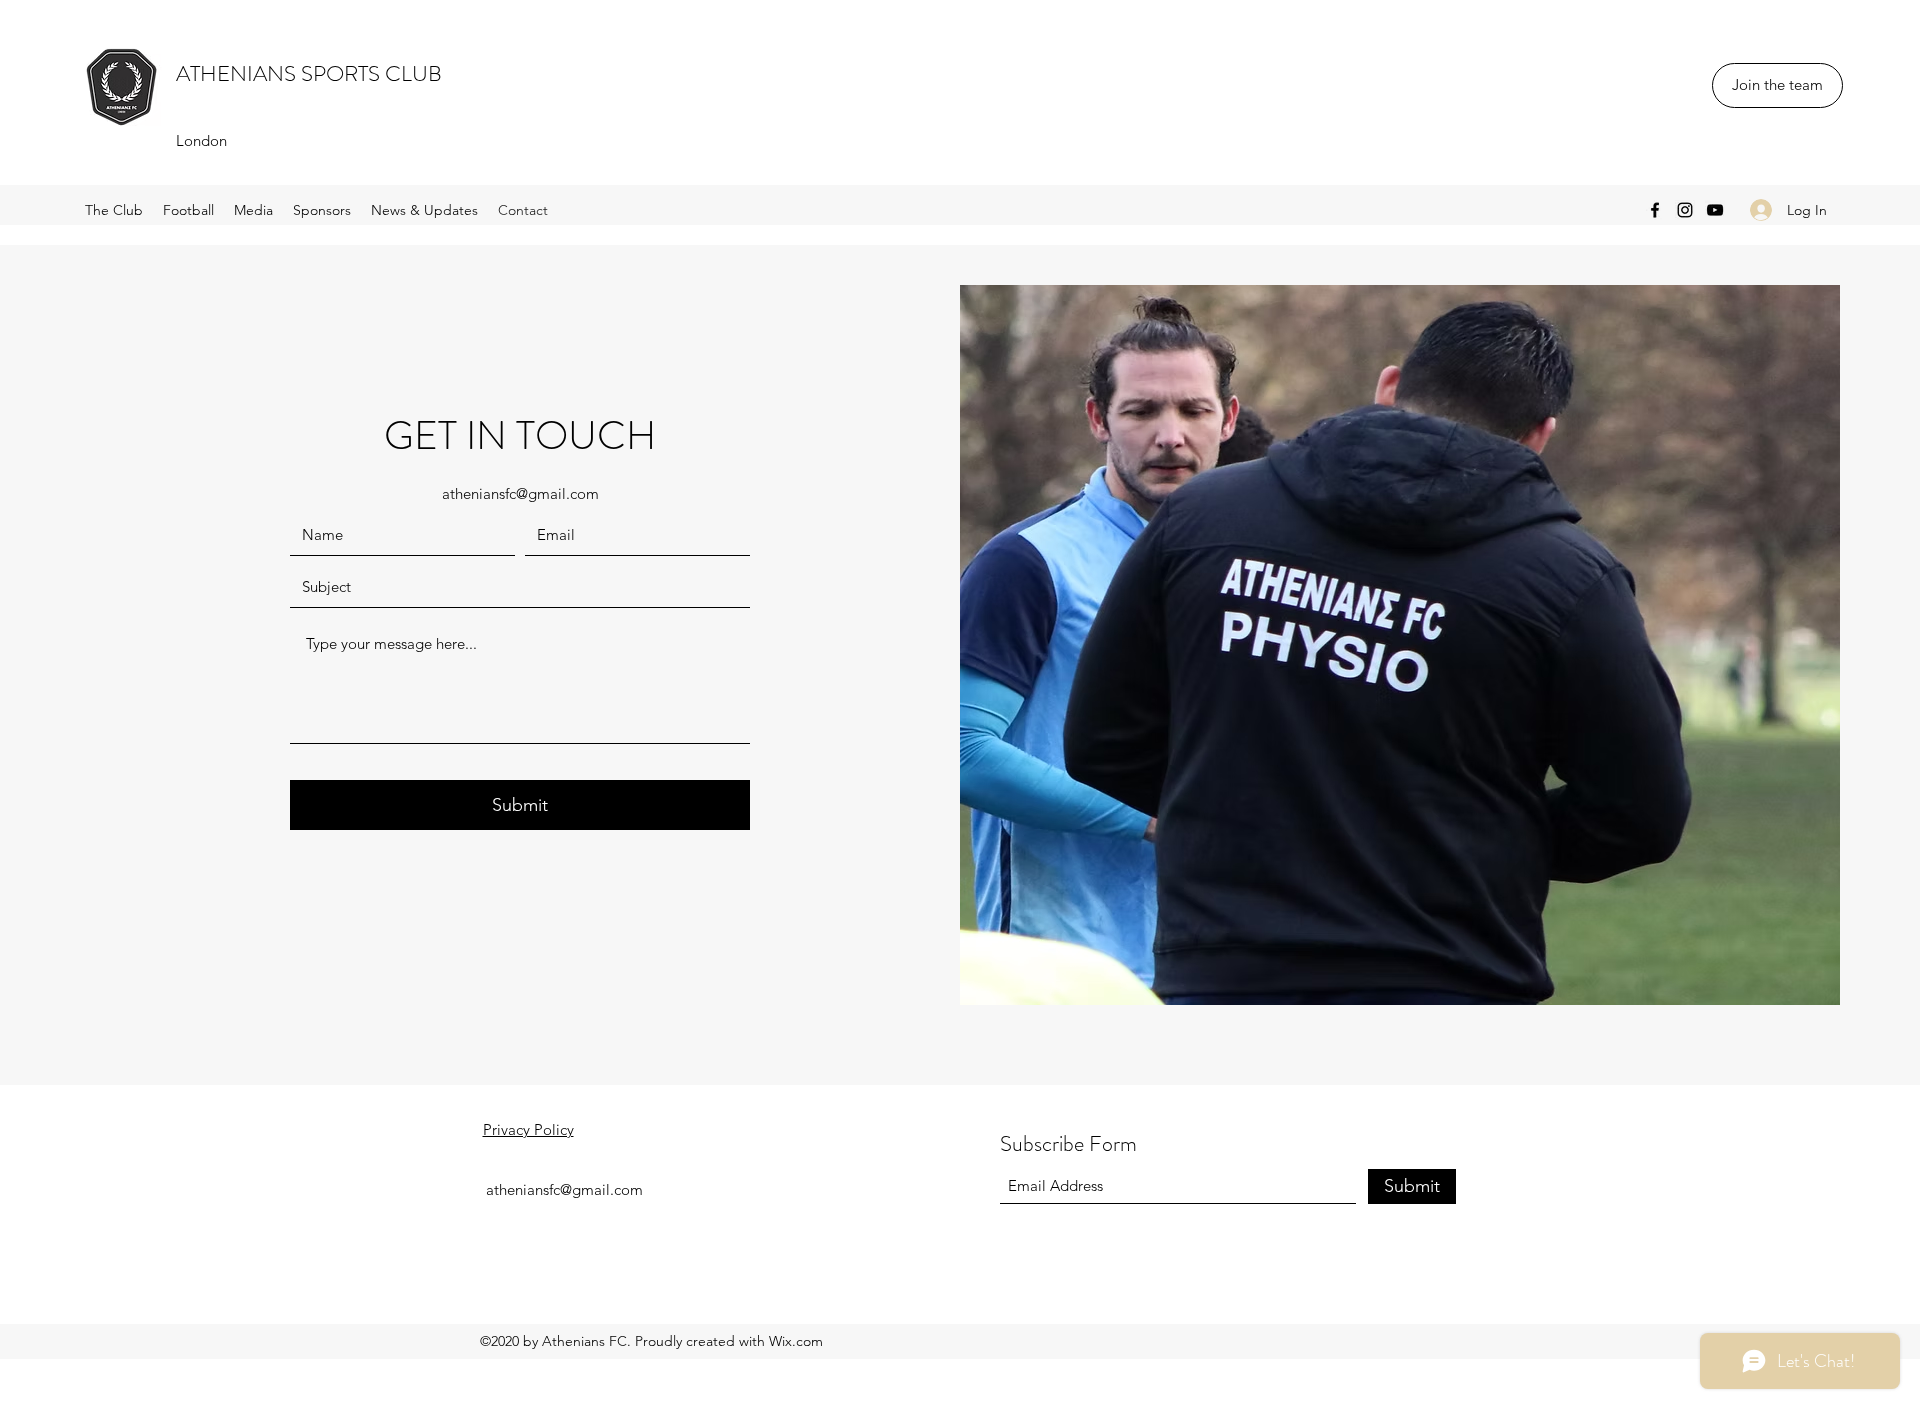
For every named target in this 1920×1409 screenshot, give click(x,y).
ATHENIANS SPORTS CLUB (309, 73)
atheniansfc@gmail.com (520, 493)
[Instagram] (1685, 210)
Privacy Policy (528, 1129)
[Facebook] (1655, 210)
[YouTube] (1715, 210)
